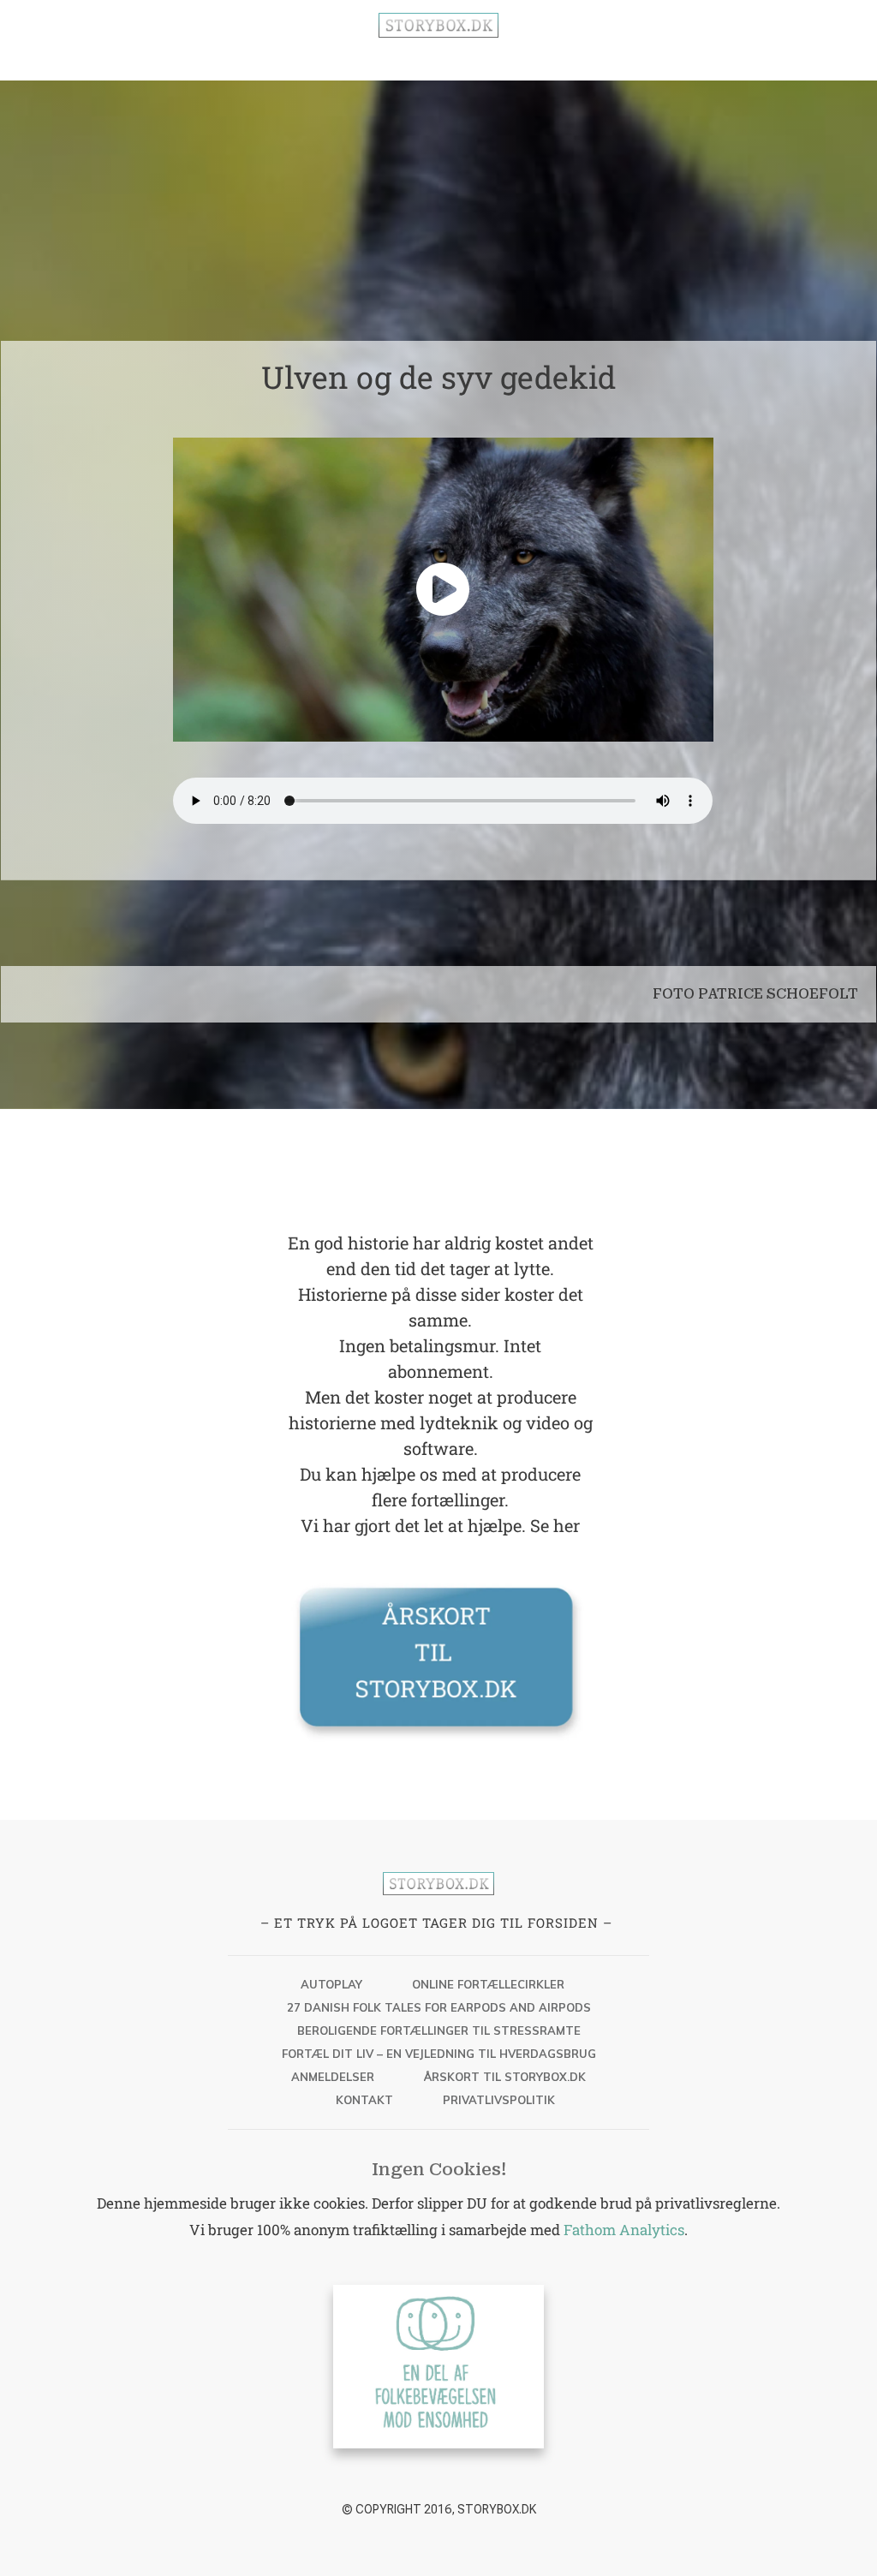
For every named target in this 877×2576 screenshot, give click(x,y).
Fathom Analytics (624, 2230)
